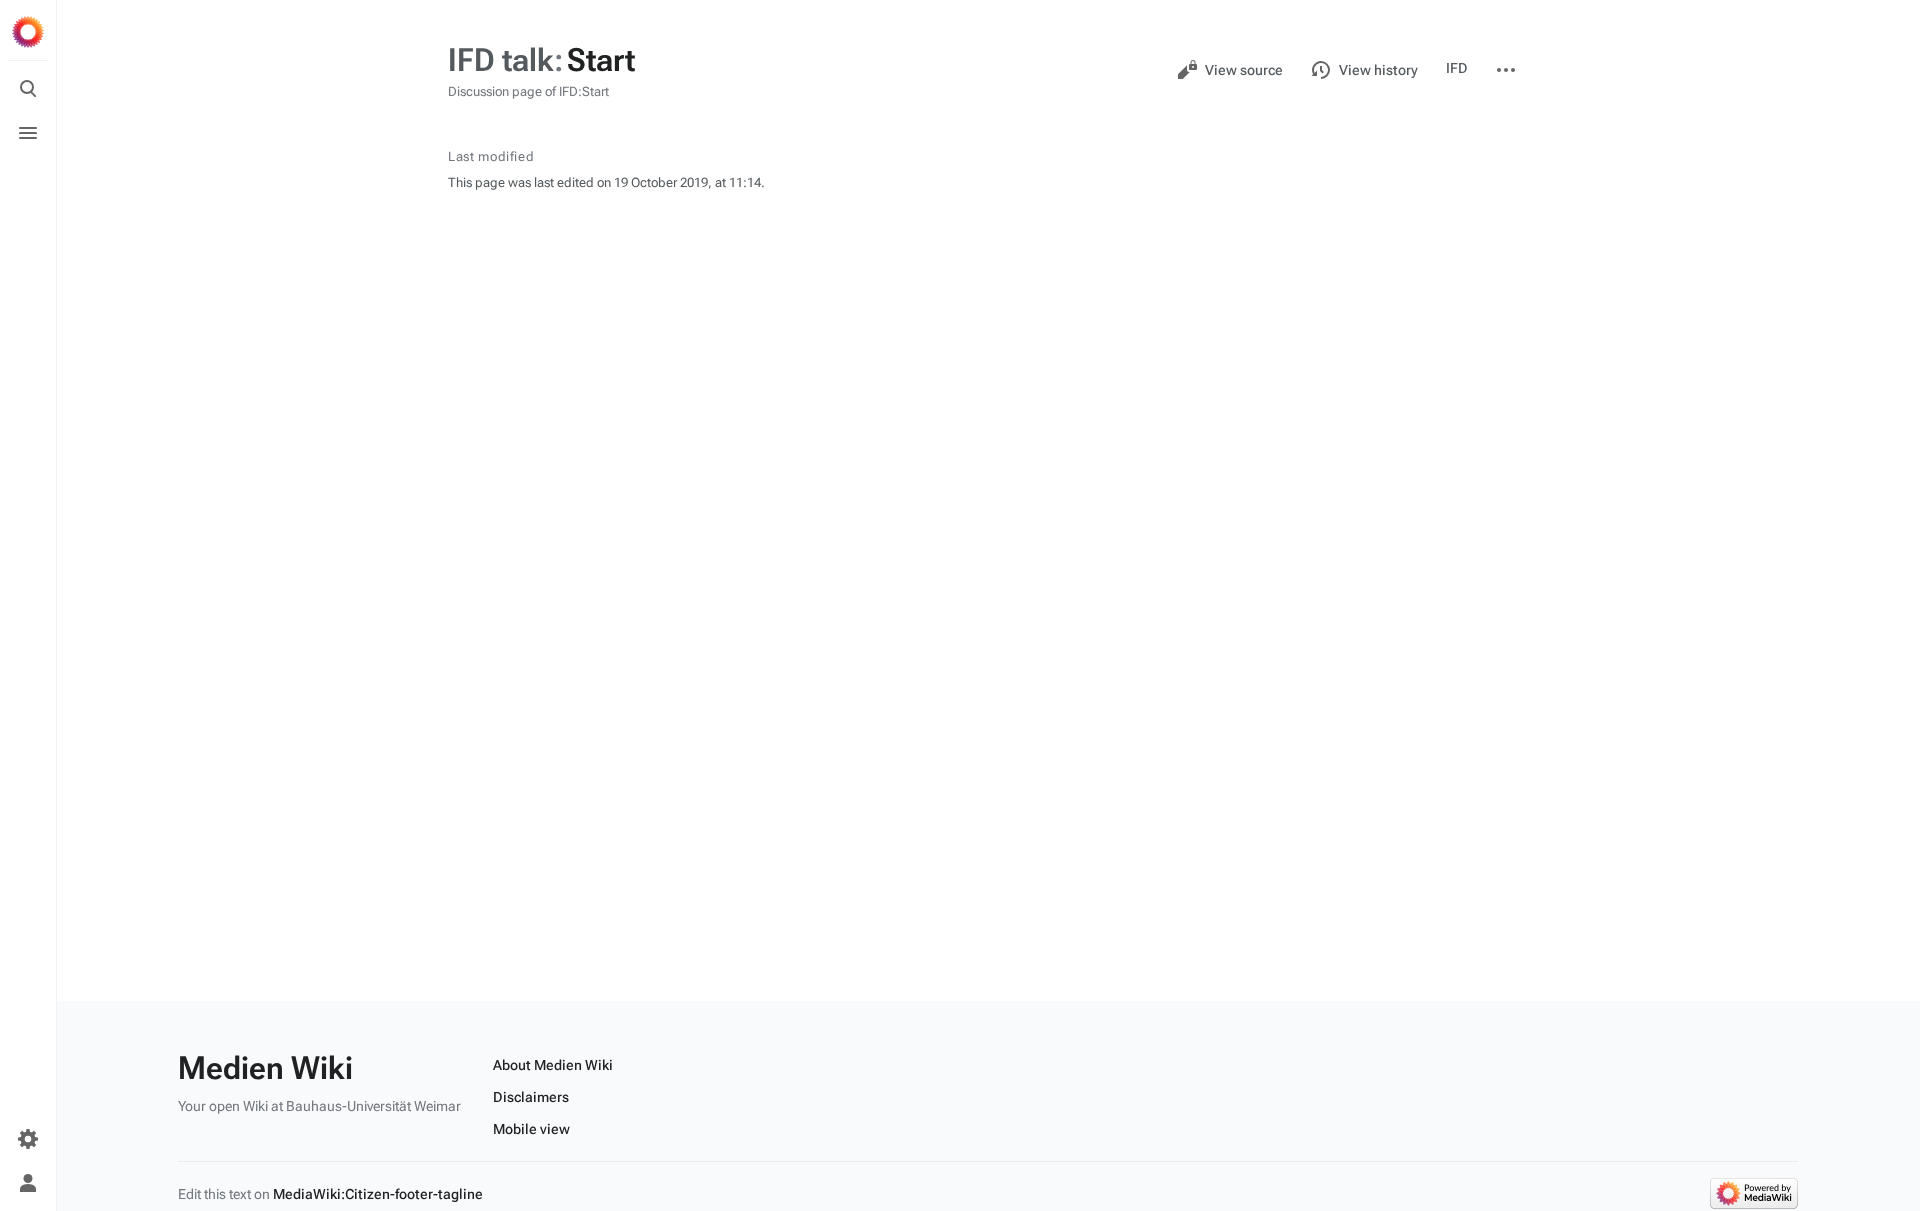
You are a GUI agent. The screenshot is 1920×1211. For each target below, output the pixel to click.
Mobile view (531, 1129)
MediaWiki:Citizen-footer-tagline (378, 1194)
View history (1378, 70)
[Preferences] (28, 1139)
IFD (1457, 68)
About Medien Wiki (553, 1065)
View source (1244, 70)
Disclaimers (531, 1097)
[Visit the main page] (28, 32)
